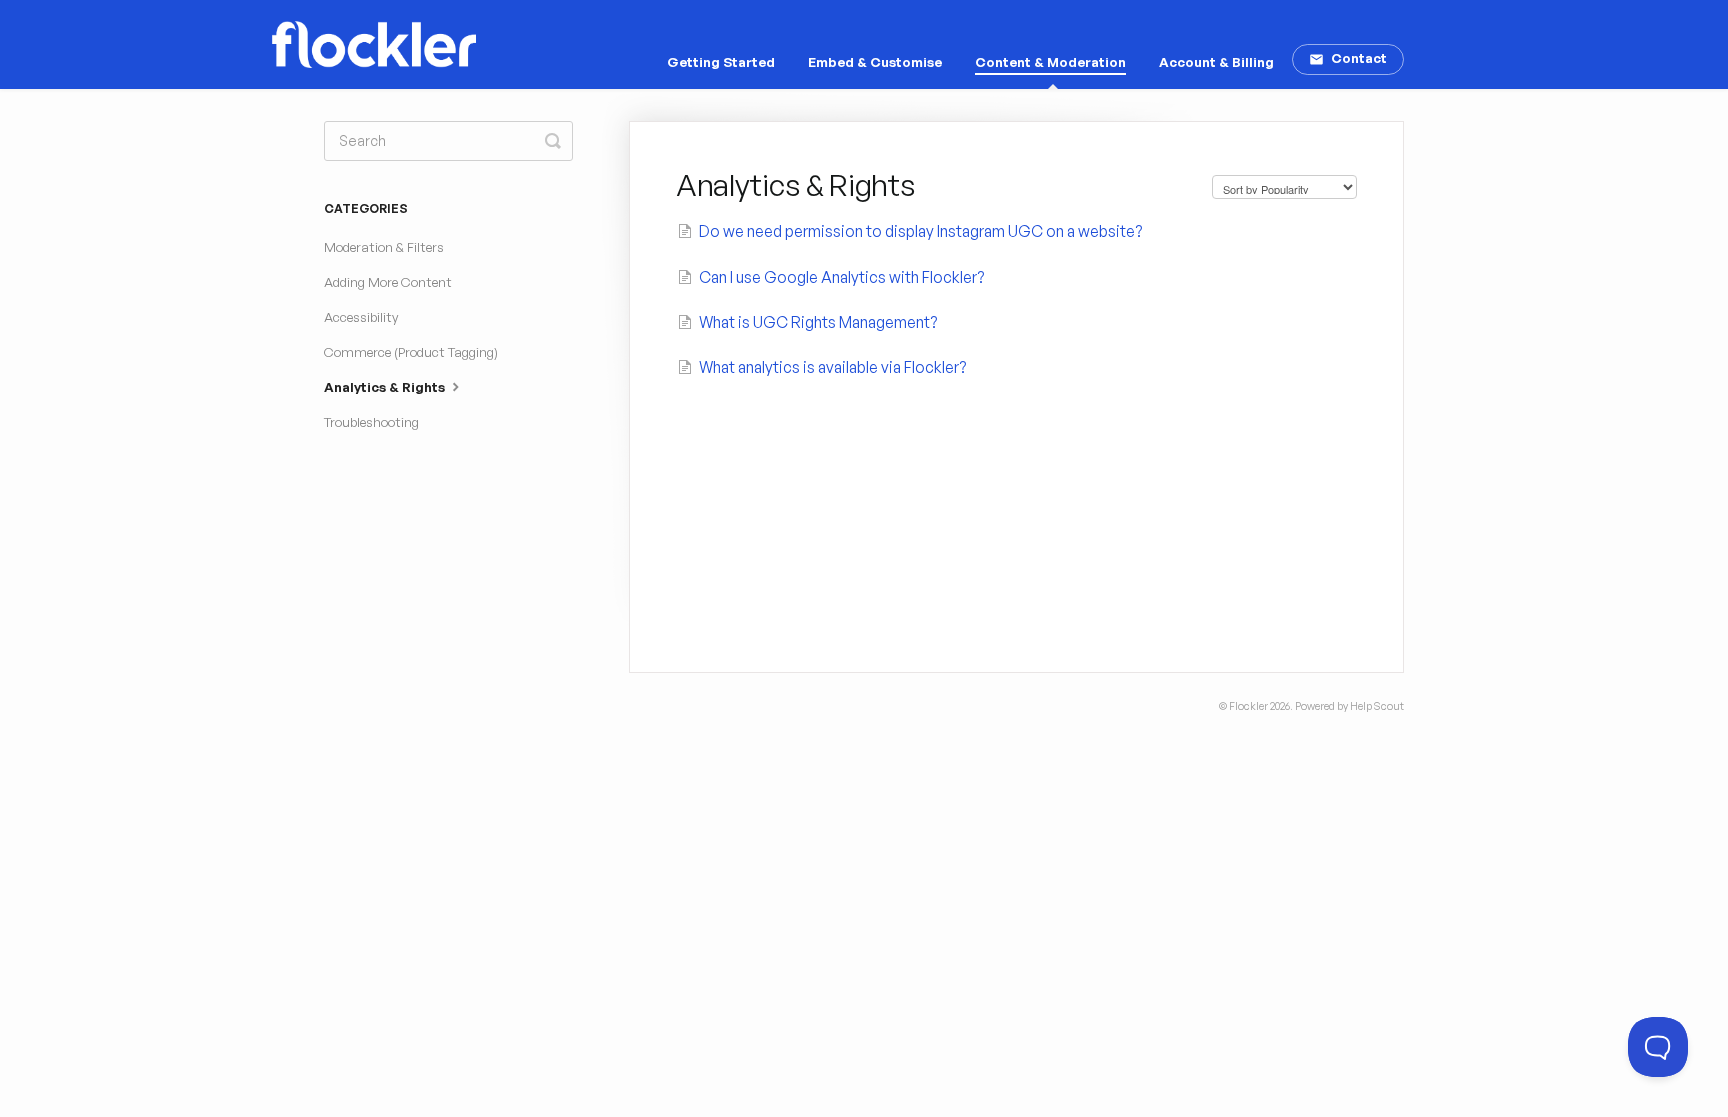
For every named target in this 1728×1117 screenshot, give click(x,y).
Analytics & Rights (386, 387)
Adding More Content (388, 282)
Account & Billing (1216, 62)
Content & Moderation (1050, 62)
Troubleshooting (371, 422)
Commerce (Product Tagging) (411, 352)
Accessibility (361, 317)
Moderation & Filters (384, 247)
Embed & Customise (875, 62)
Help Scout (1377, 706)
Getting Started (721, 62)
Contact (1359, 58)
